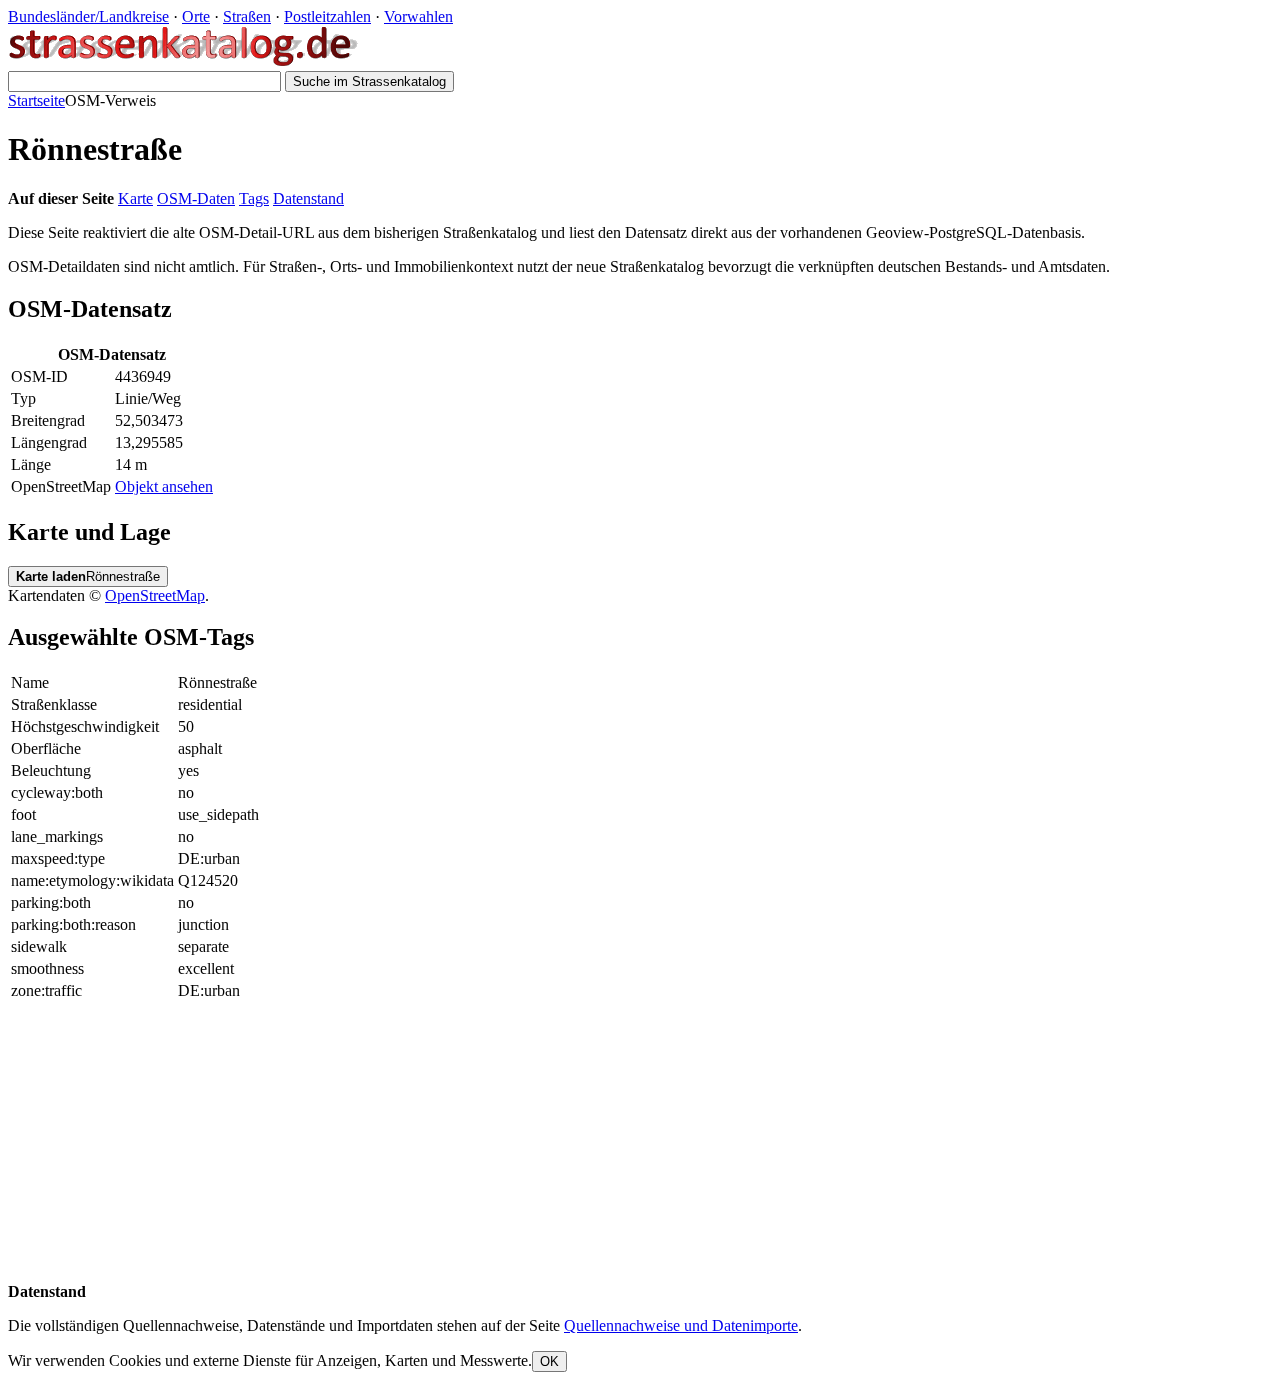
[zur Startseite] (184, 61)
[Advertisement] (608, 1143)
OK (549, 1361)
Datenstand (308, 198)
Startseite (36, 100)
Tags (254, 198)
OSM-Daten (196, 198)
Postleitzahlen (327, 16)
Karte (135, 198)
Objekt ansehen (164, 486)
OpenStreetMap (155, 595)
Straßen (247, 16)
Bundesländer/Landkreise (88, 16)
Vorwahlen (418, 16)
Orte (196, 16)
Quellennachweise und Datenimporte (681, 1325)
